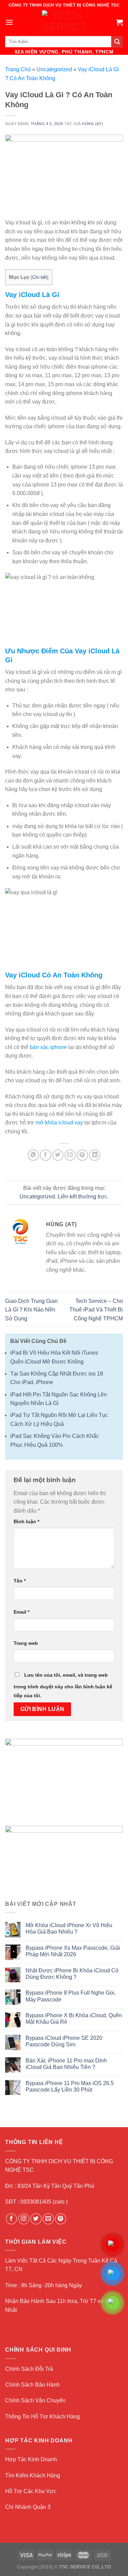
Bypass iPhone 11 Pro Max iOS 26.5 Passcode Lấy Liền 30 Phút (70, 2086)
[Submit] (117, 42)
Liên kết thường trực (82, 1197)
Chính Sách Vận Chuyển (35, 2400)
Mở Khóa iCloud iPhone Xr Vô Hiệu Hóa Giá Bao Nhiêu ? (69, 1928)
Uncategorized (54, 69)
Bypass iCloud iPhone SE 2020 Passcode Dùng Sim (64, 2041)
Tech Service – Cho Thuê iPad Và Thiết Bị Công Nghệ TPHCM (96, 1310)
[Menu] (9, 22)
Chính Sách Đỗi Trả (29, 2369)
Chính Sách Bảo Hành (32, 2385)
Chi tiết (40, 277)
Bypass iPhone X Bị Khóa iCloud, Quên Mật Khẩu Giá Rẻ (74, 2019)
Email (22, 1612)
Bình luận (26, 1521)
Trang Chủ (18, 69)
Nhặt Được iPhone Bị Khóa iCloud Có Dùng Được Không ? (72, 1974)
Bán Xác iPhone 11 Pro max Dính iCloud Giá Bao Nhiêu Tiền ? (66, 2064)
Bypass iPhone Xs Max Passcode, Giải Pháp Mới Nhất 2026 (73, 1951)
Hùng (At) (93, 124)
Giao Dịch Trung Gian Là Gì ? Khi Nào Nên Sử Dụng (31, 1310)
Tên (20, 1581)
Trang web (26, 1643)
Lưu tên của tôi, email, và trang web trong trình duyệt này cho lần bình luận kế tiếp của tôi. (63, 1685)
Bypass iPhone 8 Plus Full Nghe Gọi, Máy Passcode (71, 1996)
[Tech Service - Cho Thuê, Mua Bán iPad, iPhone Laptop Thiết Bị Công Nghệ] (64, 22)
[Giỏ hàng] (119, 22)
